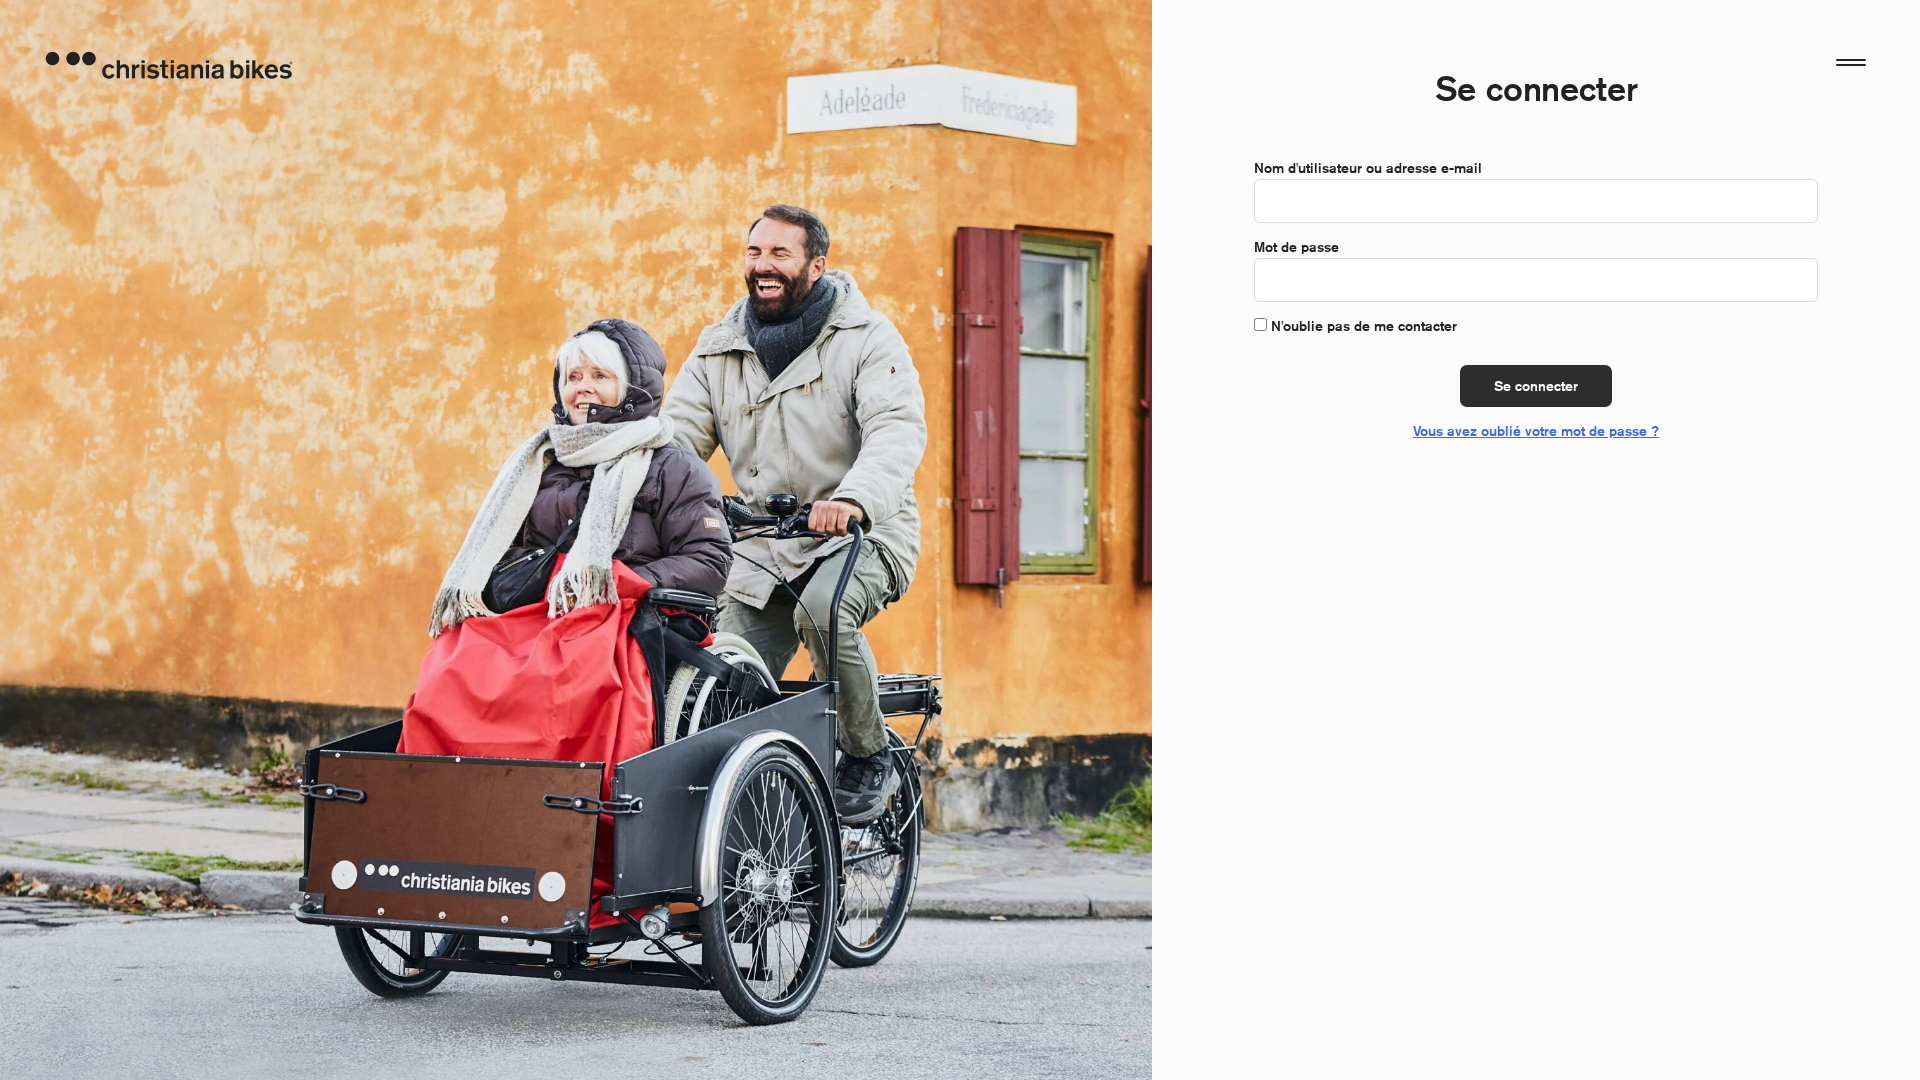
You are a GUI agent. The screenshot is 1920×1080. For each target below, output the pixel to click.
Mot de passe (1296, 247)
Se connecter (1536, 386)
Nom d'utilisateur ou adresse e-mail (1368, 168)
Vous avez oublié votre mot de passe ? (1536, 431)
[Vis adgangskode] (1792, 280)
